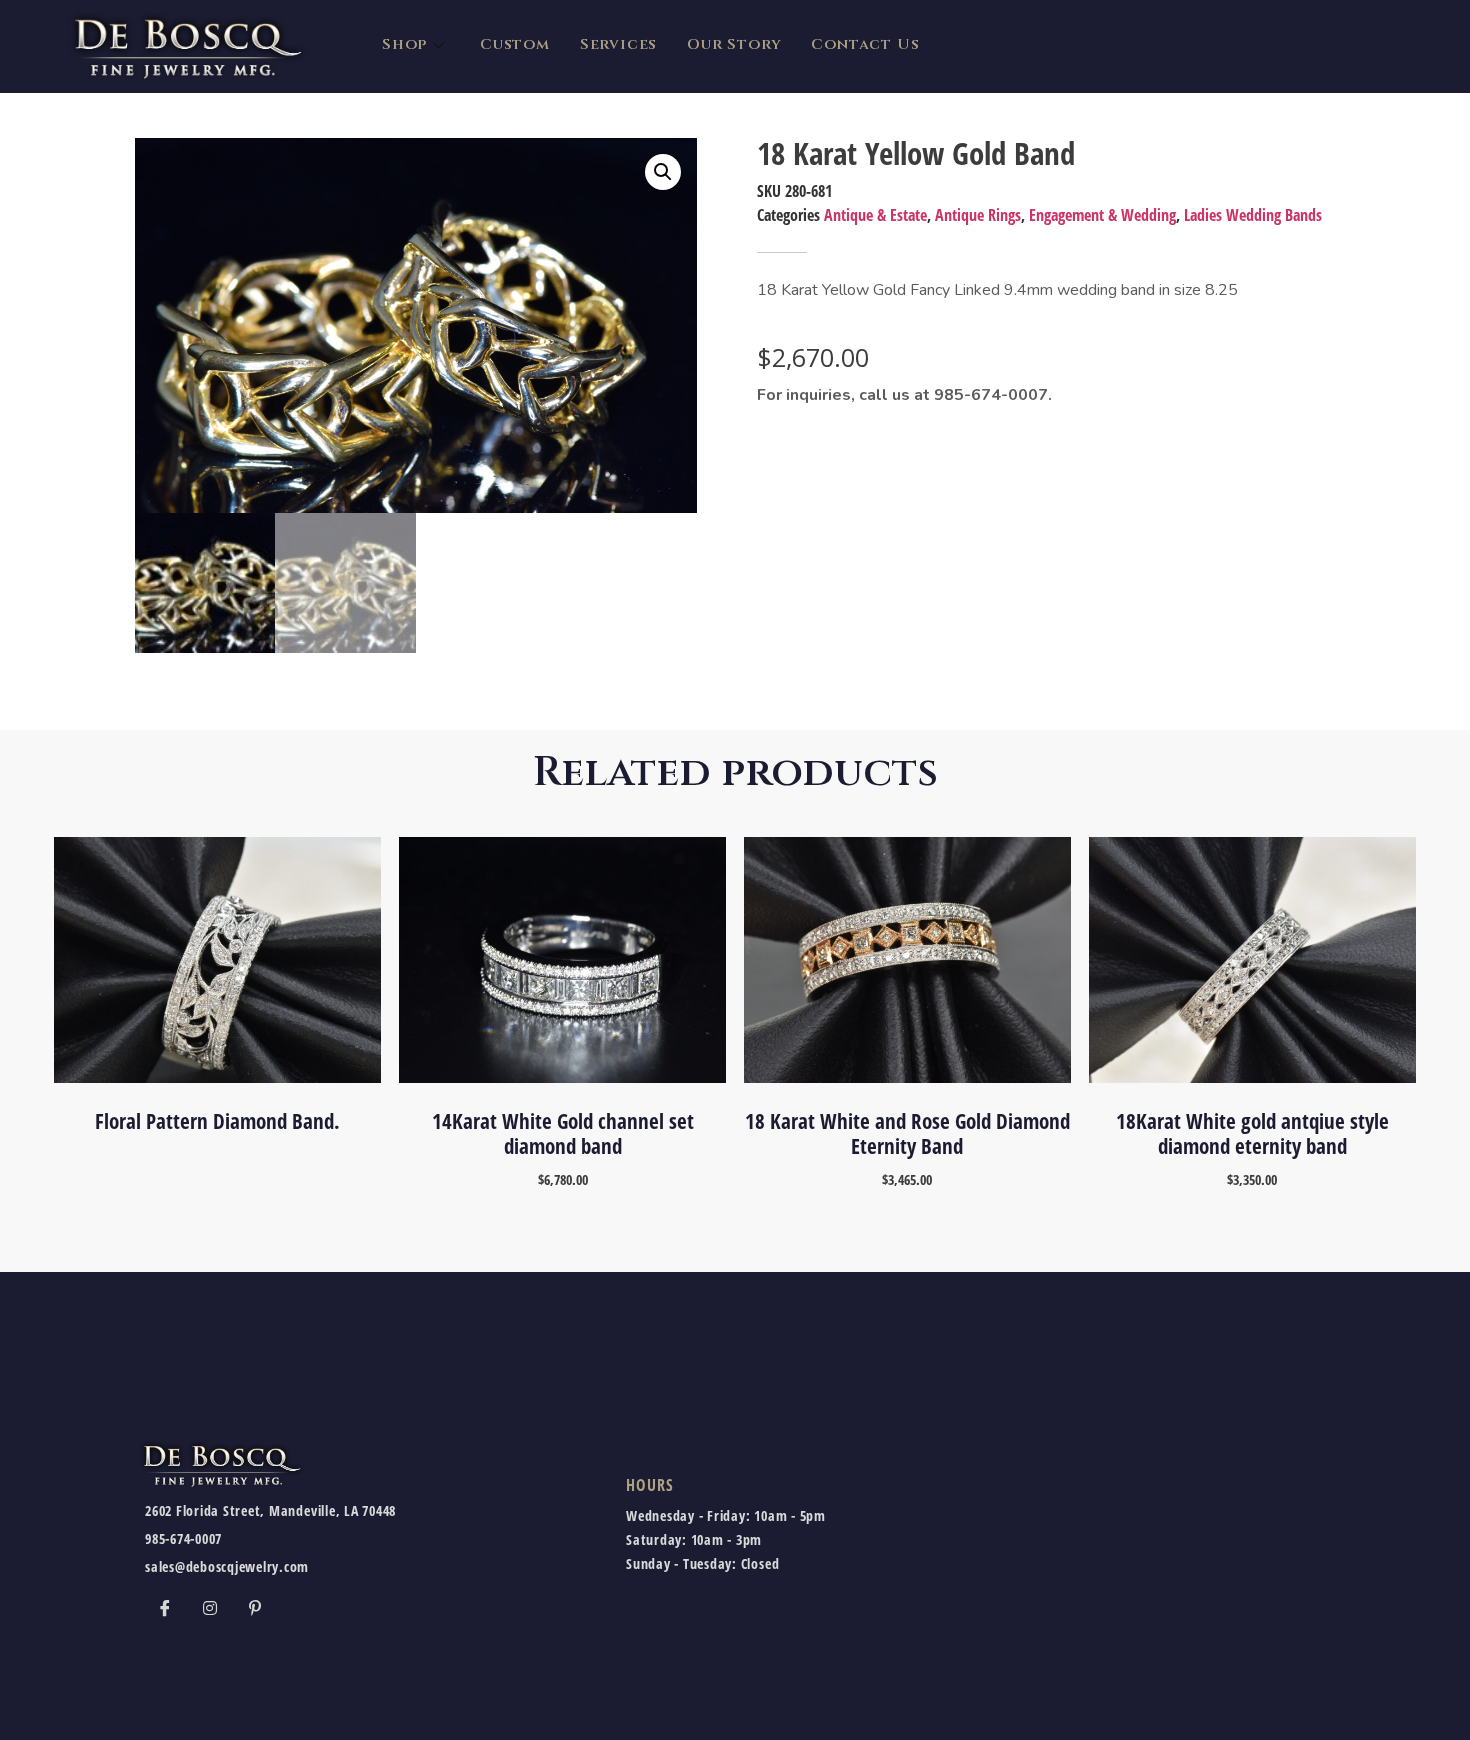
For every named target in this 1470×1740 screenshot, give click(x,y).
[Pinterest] (255, 1608)
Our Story (734, 44)
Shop (404, 44)
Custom (515, 44)
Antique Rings (978, 215)
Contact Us (865, 44)
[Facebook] (165, 1608)
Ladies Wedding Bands (1253, 215)
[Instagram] (210, 1608)
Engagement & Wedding (1102, 215)
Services (618, 44)
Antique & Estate (875, 215)
